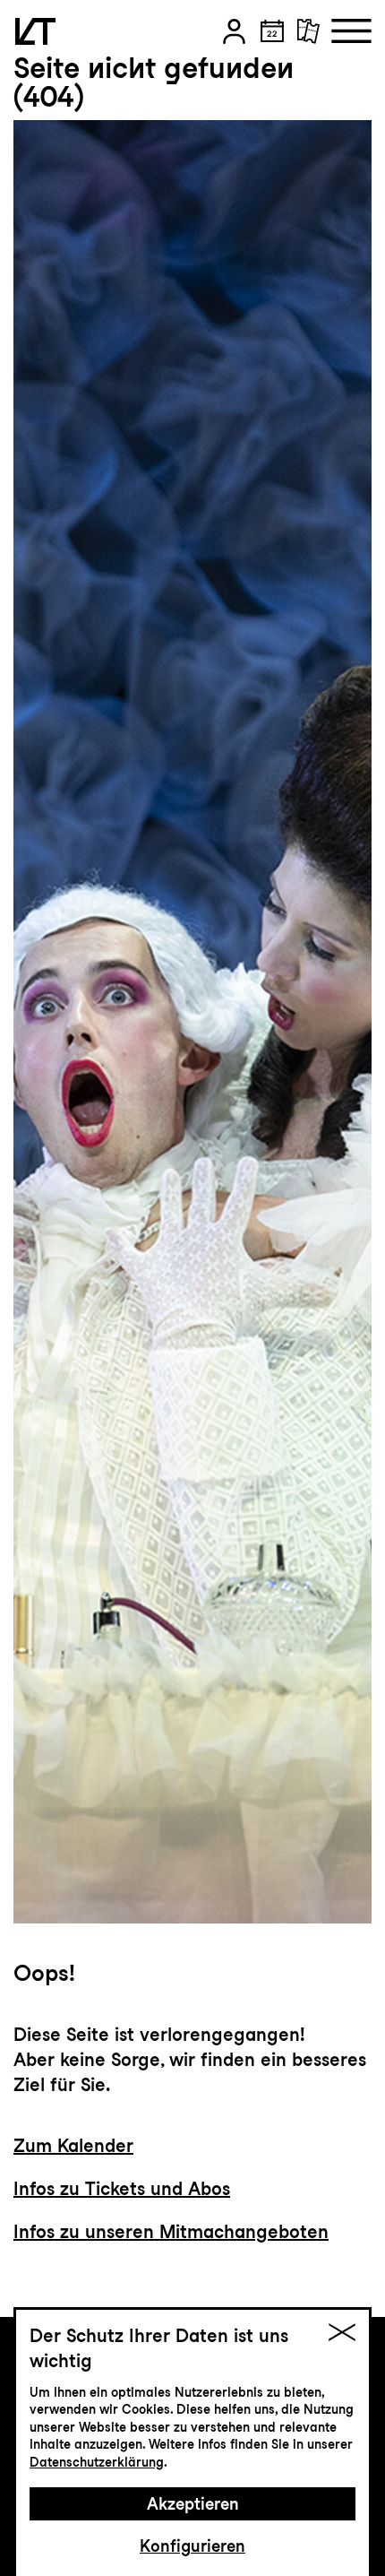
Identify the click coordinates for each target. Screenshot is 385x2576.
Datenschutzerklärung (97, 2462)
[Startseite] (35, 31)
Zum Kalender (73, 2146)
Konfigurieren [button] (192, 2546)
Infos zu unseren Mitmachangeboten (171, 2232)
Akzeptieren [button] (193, 2504)
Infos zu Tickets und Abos (122, 2189)
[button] (234, 31)
